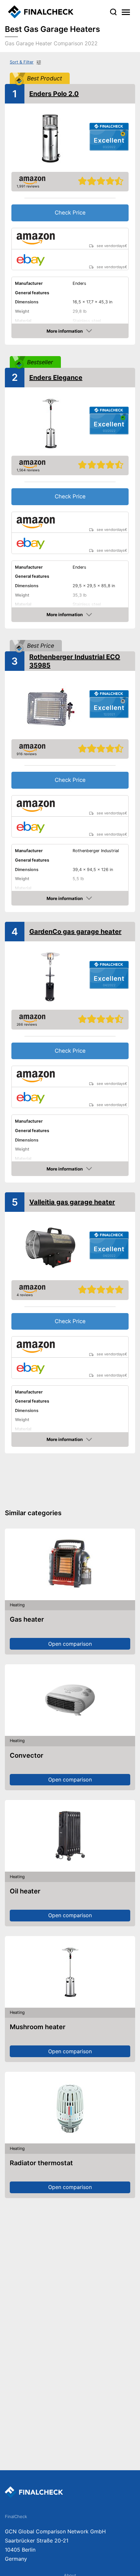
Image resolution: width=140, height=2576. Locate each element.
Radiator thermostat (41, 2163)
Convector (27, 1755)
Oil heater (25, 1891)
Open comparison (70, 1644)
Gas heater (27, 1619)
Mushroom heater (38, 2027)
